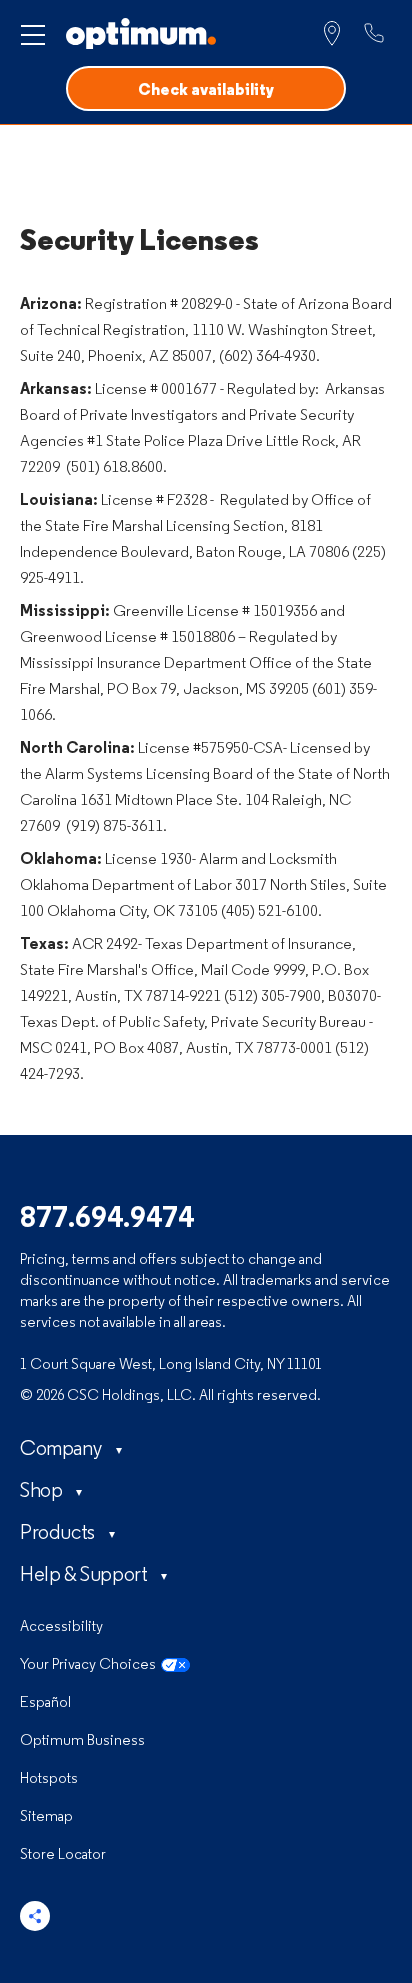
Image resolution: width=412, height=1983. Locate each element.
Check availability (206, 91)
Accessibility (61, 1627)
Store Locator (63, 1855)
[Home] (141, 33)
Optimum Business (82, 1741)
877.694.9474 (107, 1219)
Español (45, 1703)
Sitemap (46, 1817)
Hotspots (49, 1779)
